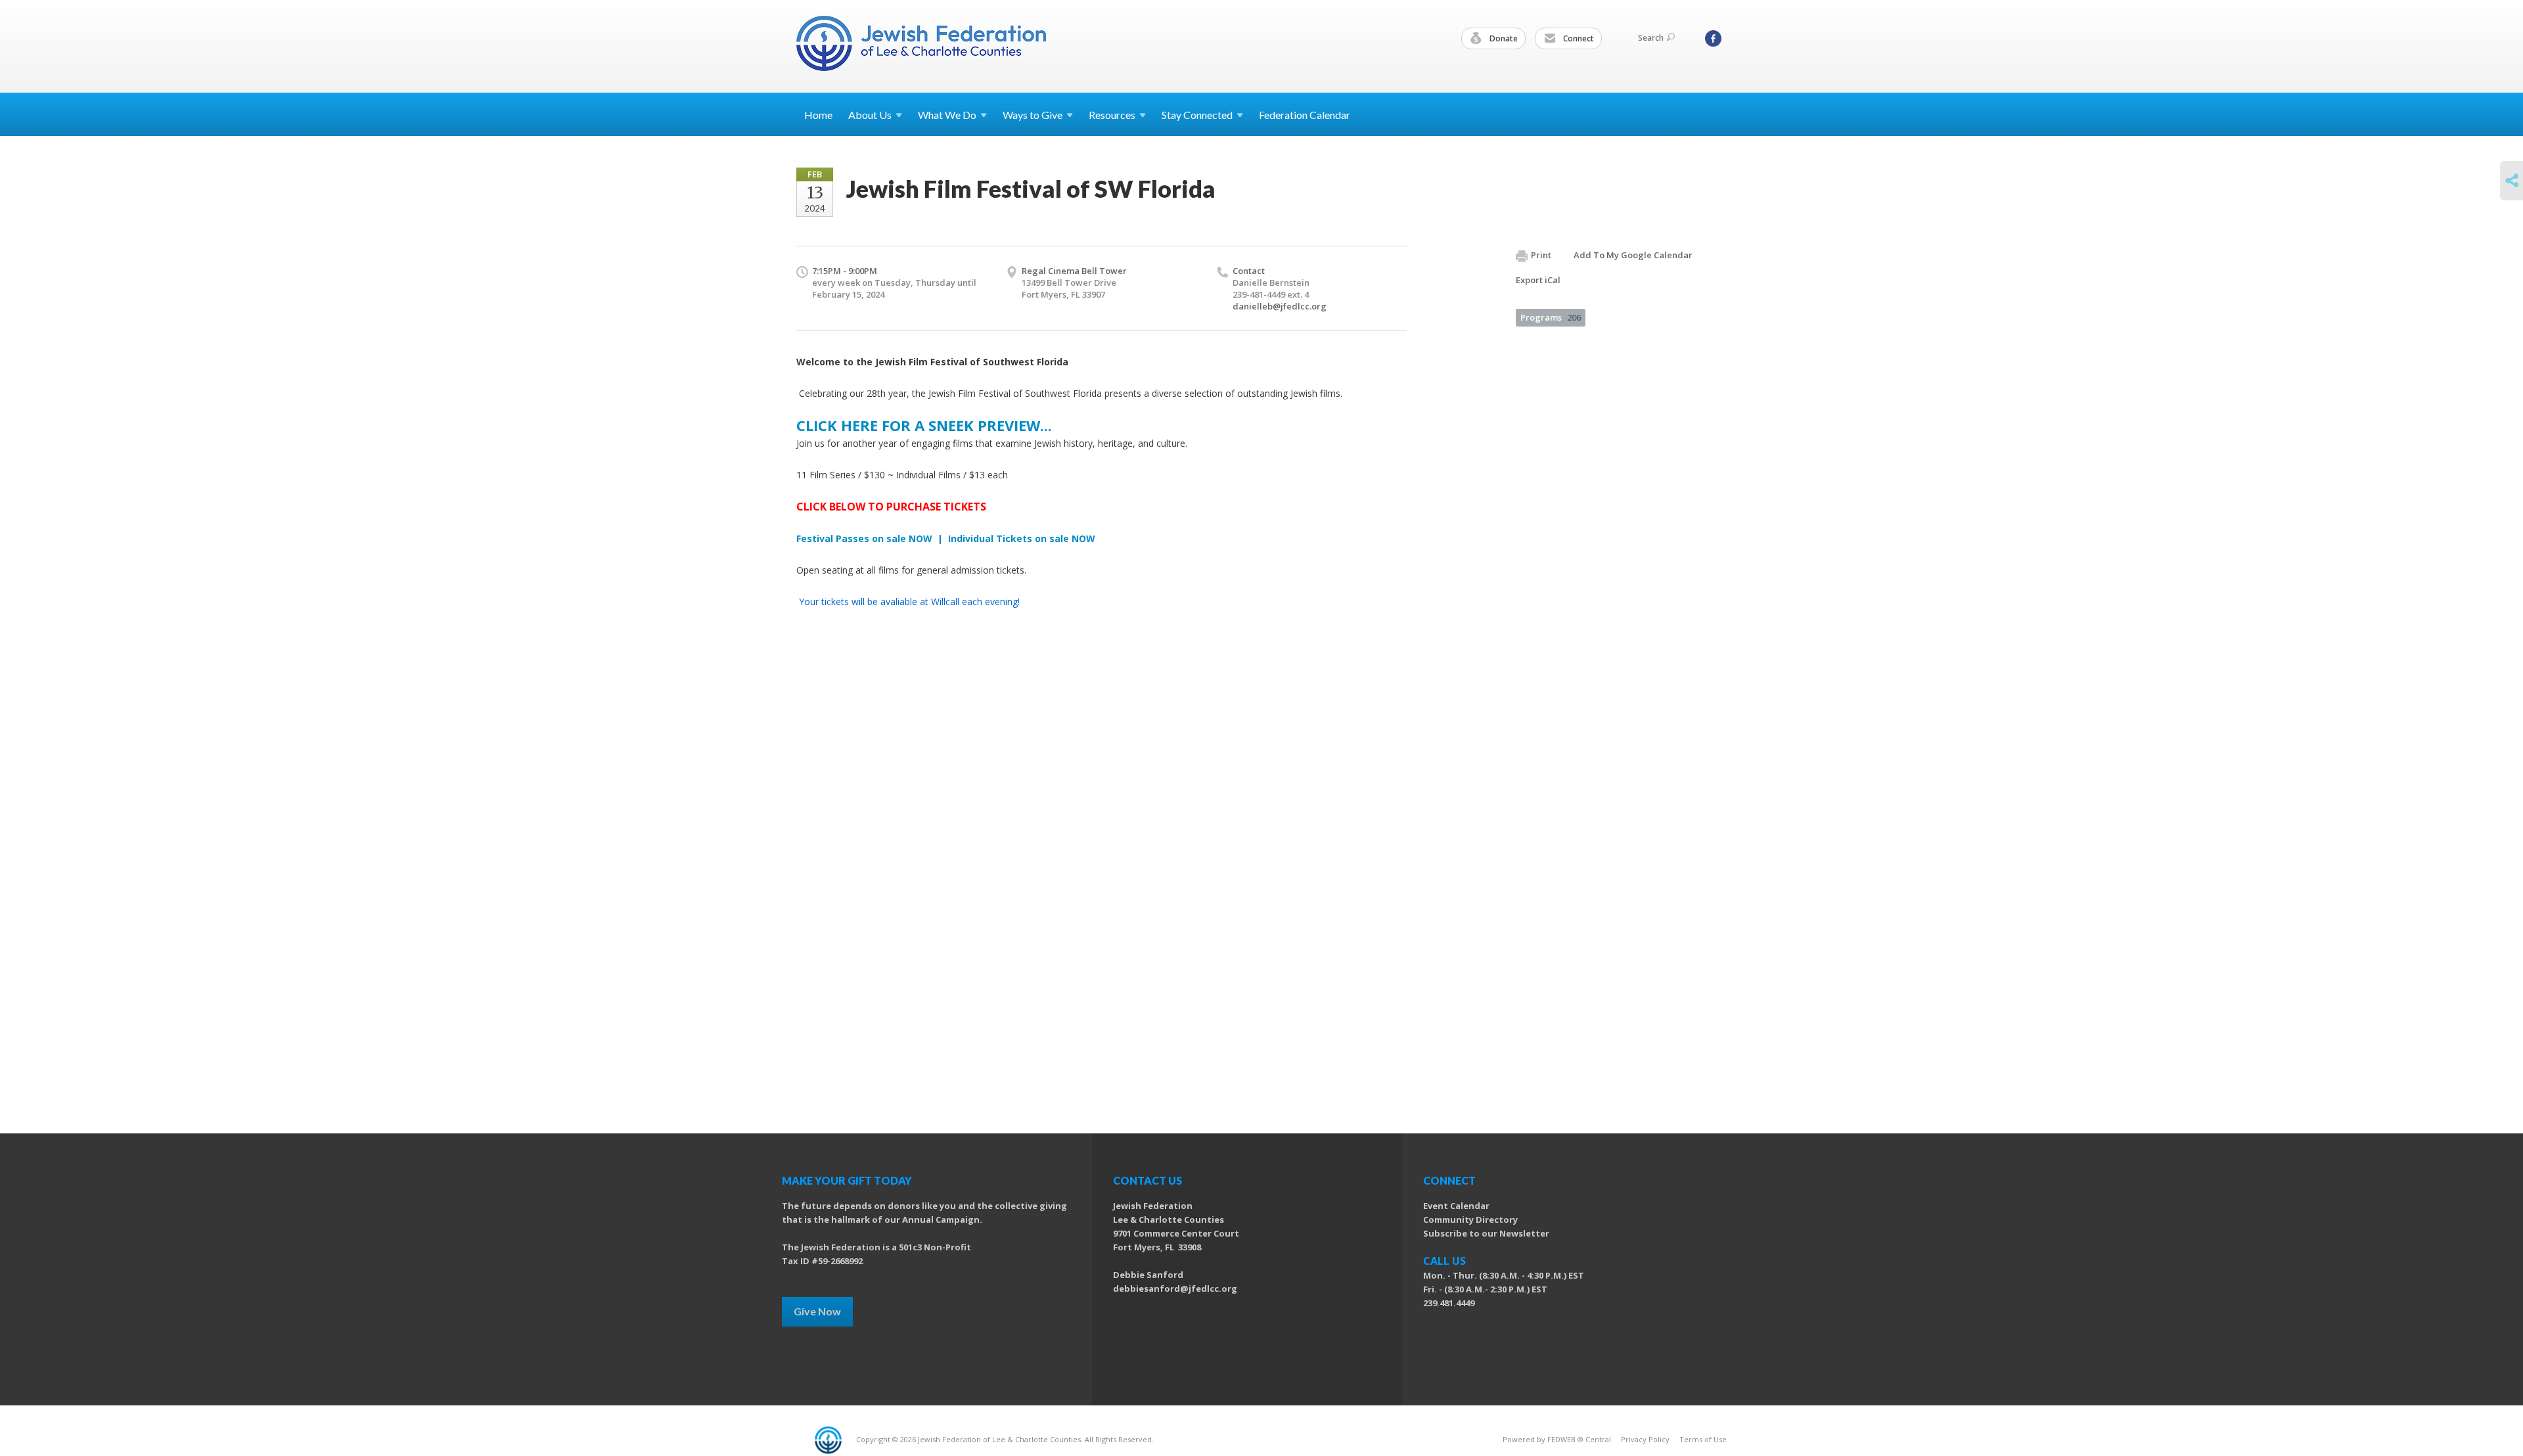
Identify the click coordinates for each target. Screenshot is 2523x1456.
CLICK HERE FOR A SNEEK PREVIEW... (924, 425)
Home (818, 115)
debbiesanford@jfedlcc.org (1175, 1288)
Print (1541, 255)
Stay (1197, 115)
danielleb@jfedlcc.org (1280, 306)
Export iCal (1538, 280)
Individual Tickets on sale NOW (1020, 538)
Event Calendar (1456, 1206)
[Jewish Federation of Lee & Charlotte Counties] (922, 46)
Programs (1551, 317)
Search (1651, 38)
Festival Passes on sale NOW (864, 538)
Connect (1578, 38)
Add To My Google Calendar (1633, 255)
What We (947, 115)
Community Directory (1470, 1219)
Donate (1503, 38)
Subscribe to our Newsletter (1486, 1233)
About (870, 115)
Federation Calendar (1305, 115)
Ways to (1033, 115)
